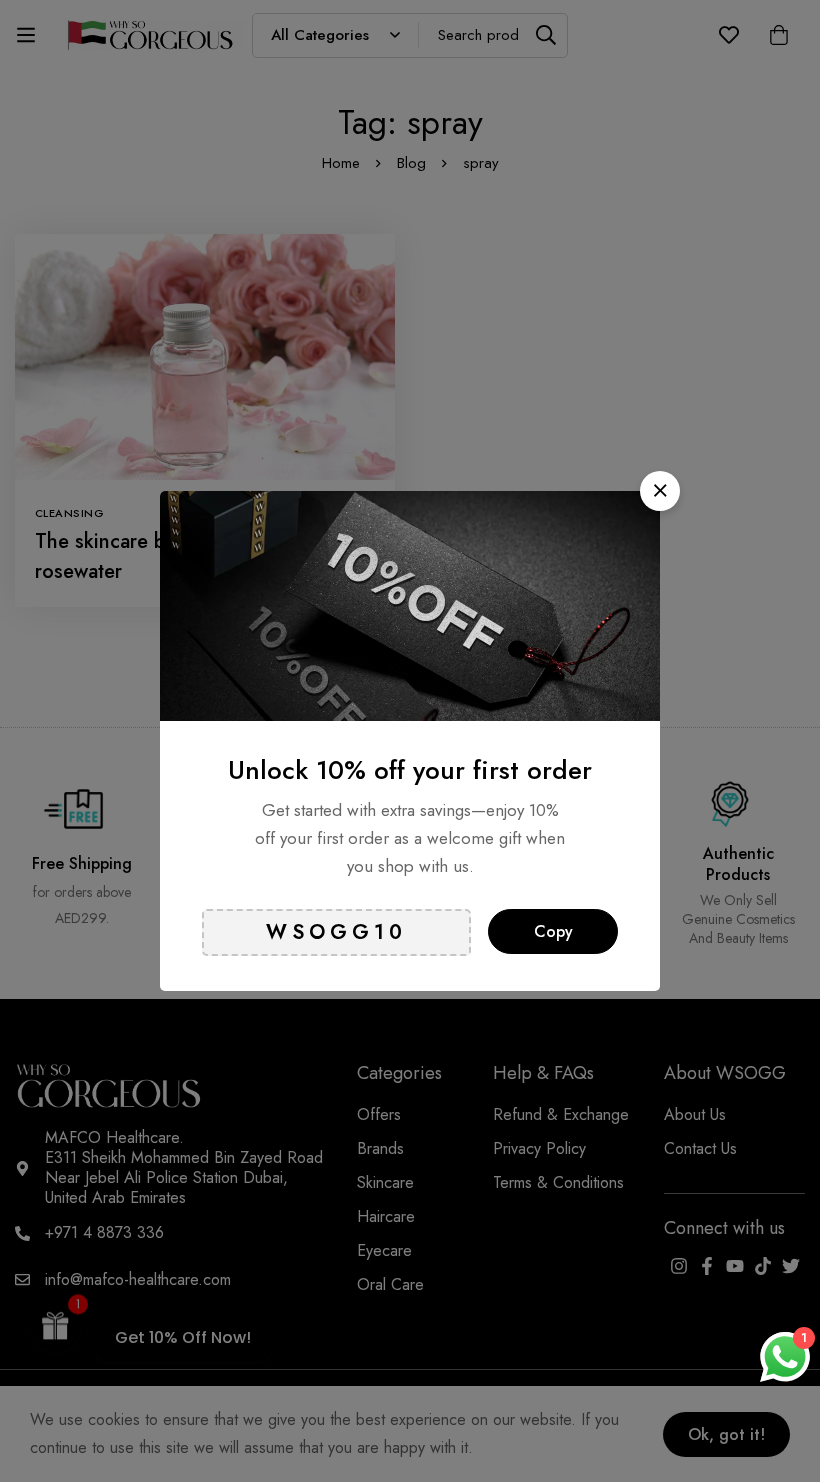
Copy (553, 931)
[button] (660, 491)
